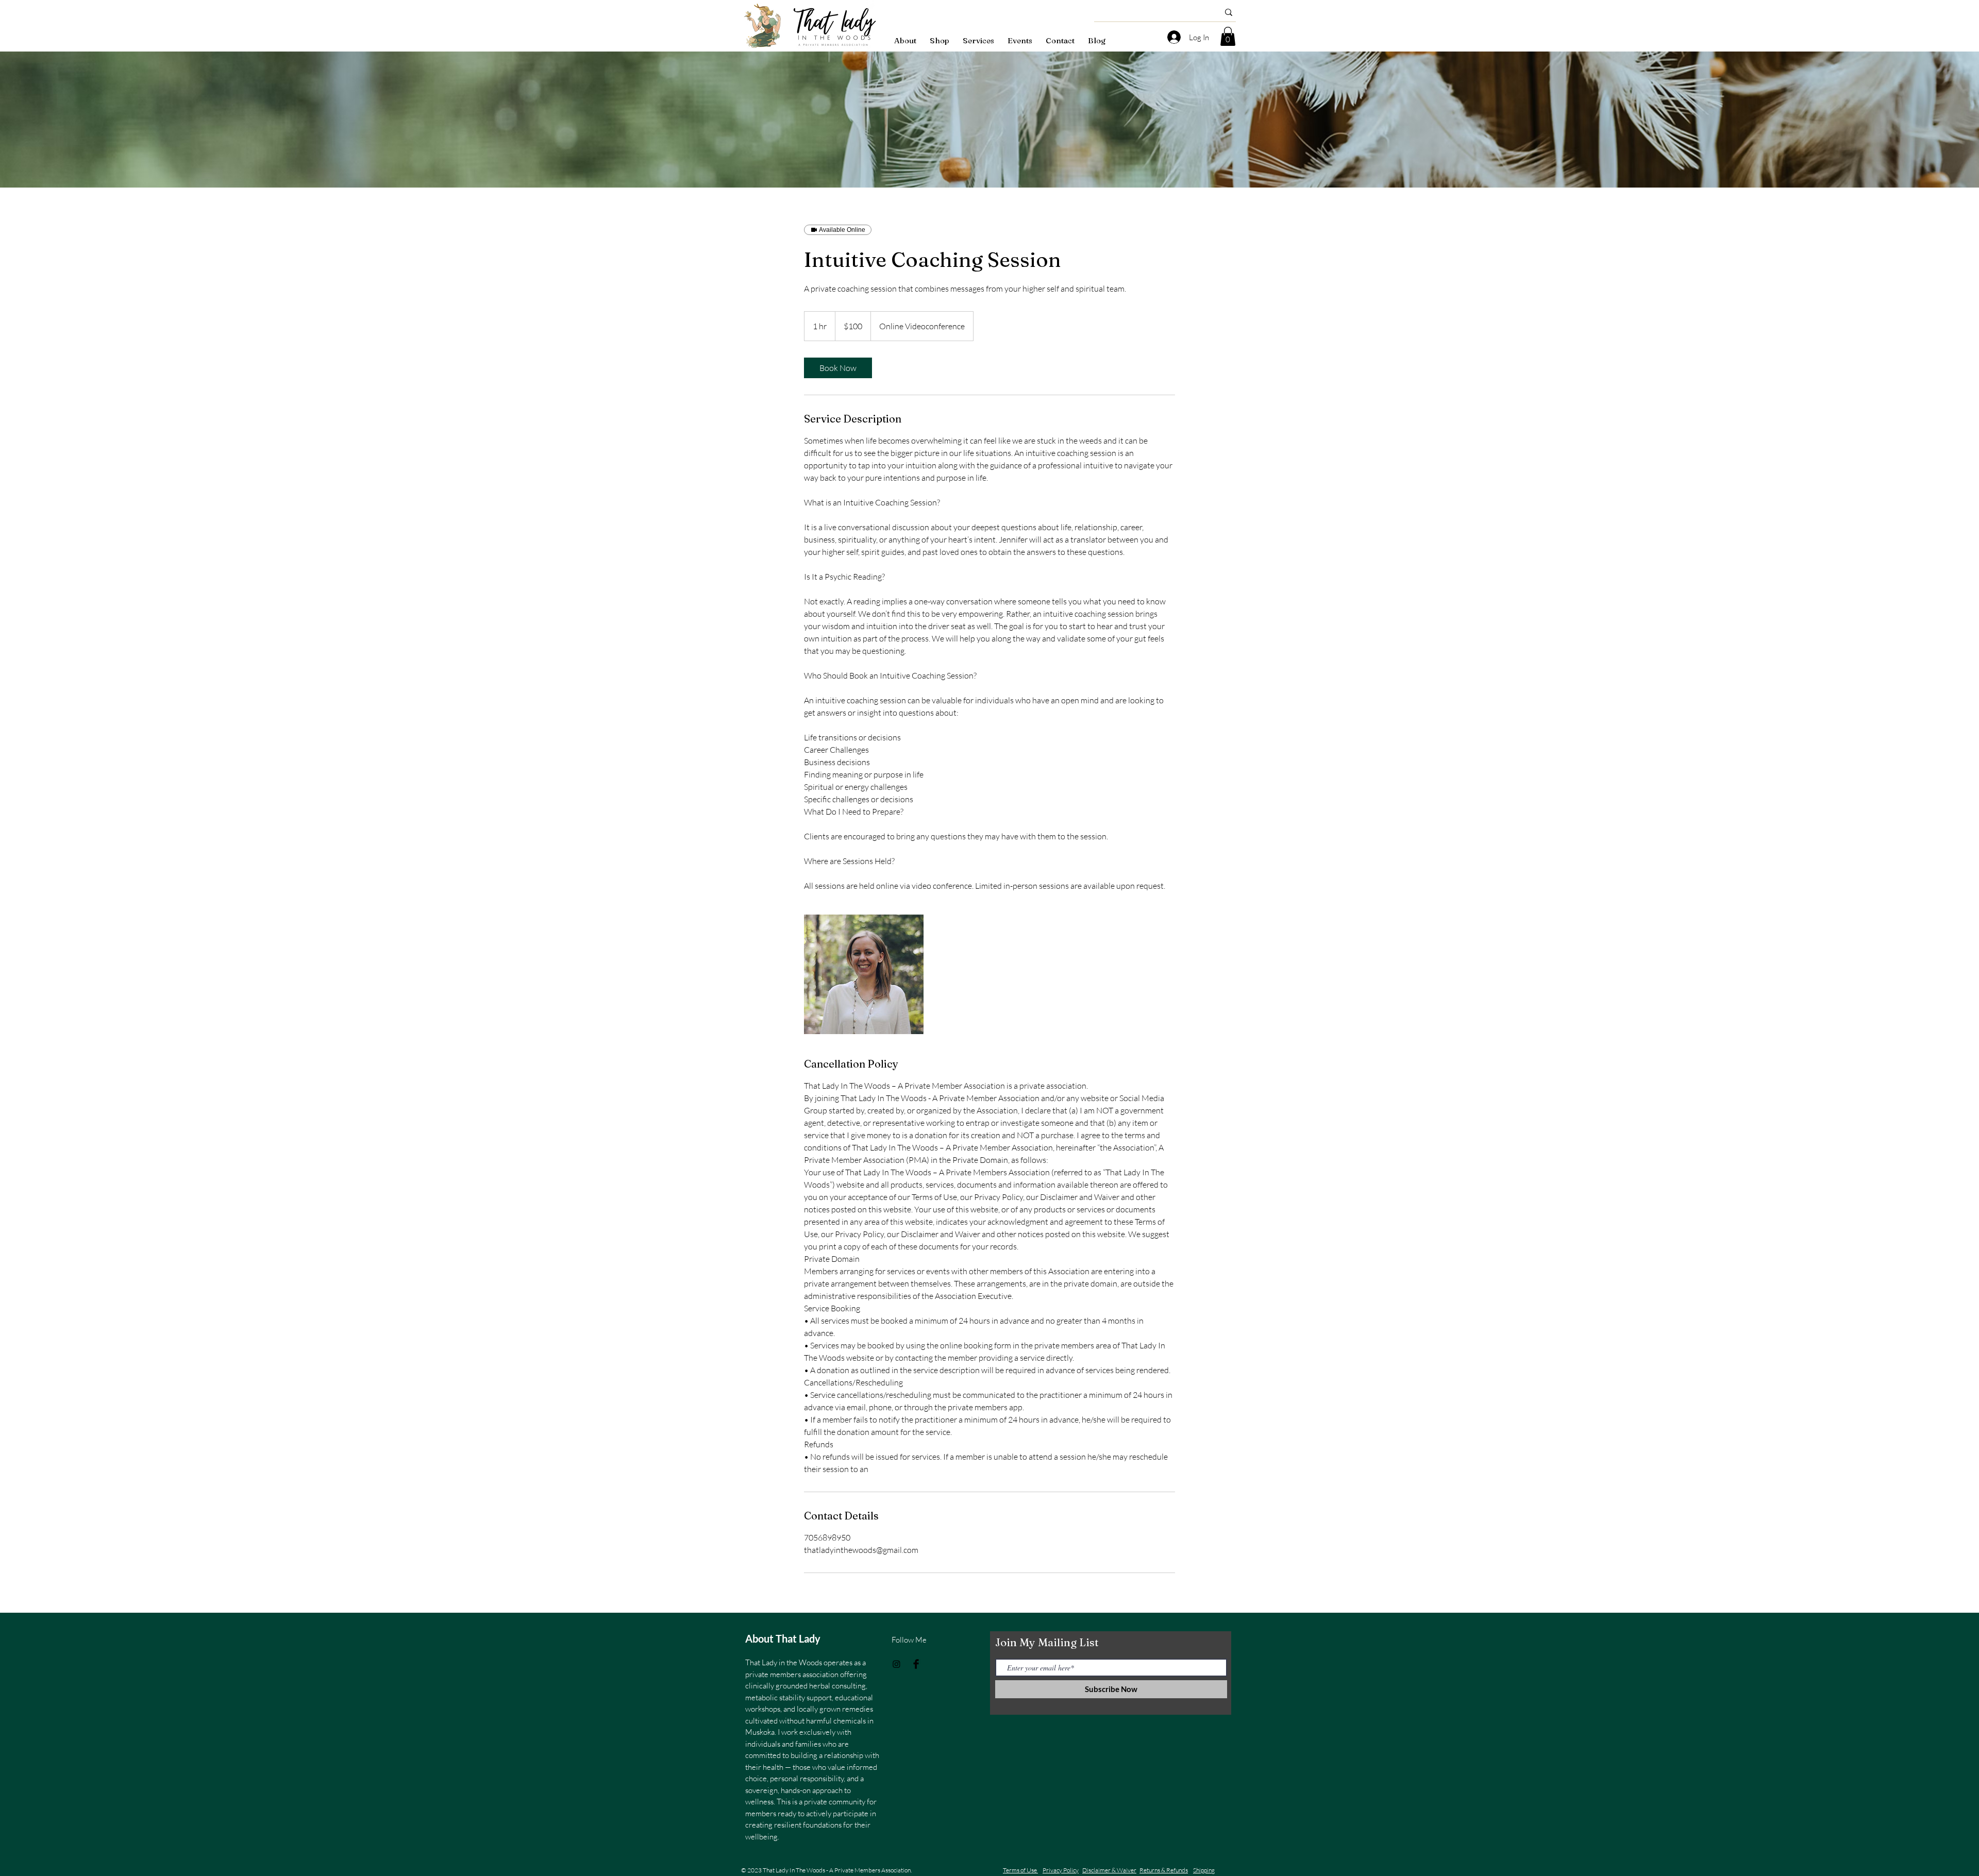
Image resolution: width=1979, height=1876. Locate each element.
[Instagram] (896, 1664)
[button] (1228, 36)
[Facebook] (916, 1664)
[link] (838, 368)
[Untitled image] (864, 974)
